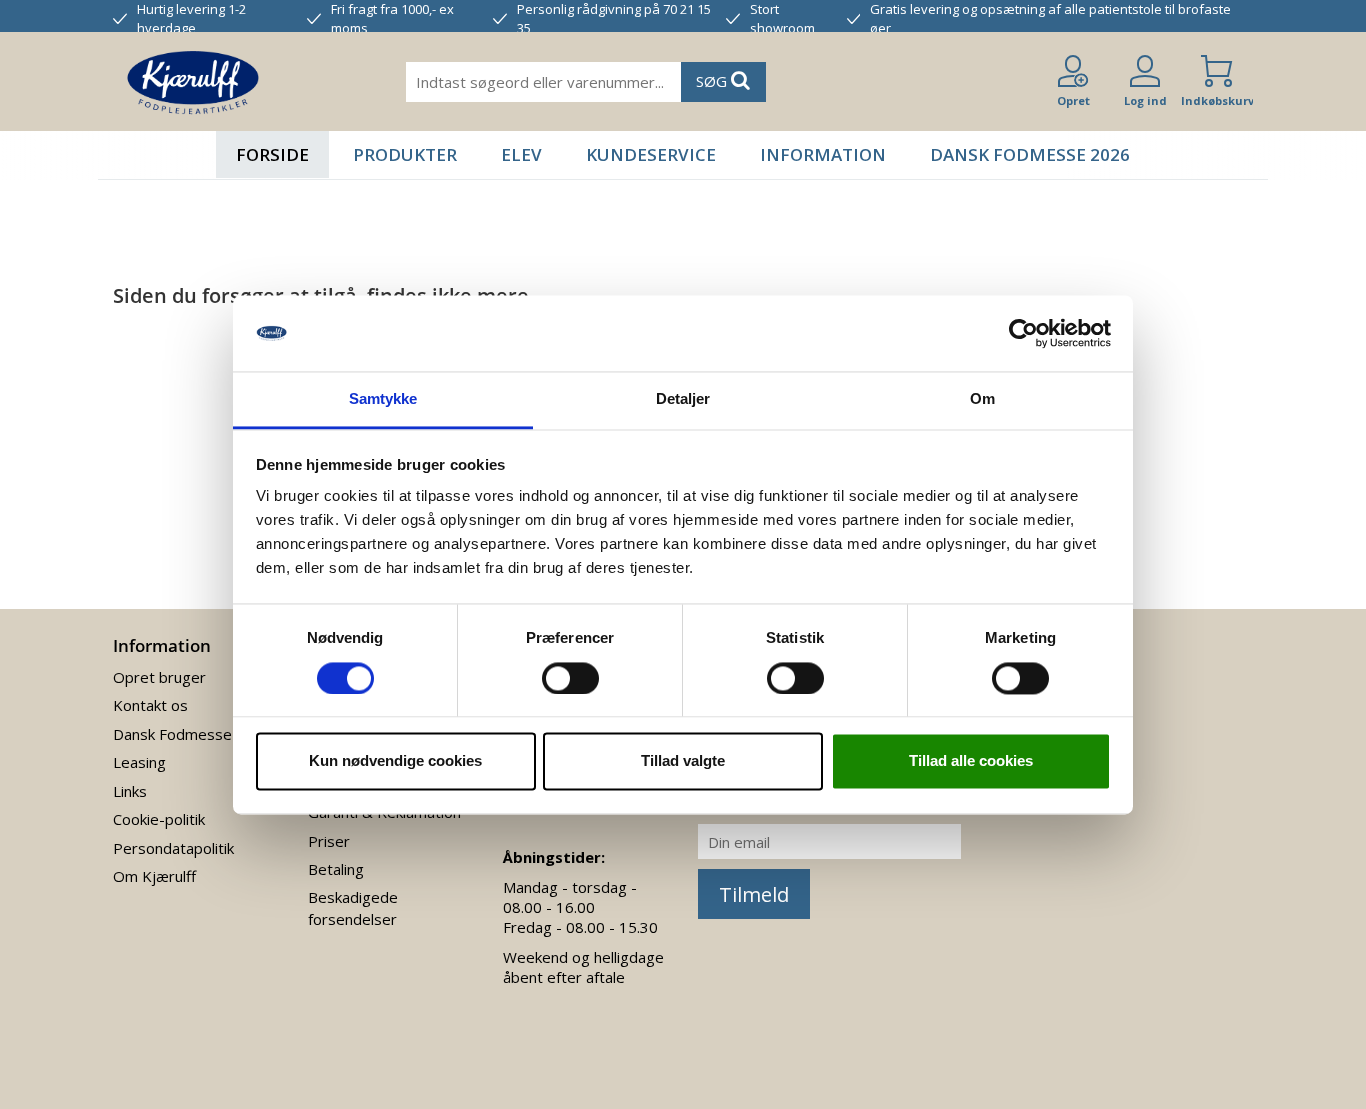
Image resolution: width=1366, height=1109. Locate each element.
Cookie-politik (159, 819)
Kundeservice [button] (651, 154)
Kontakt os (150, 705)
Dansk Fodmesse (172, 734)
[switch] (570, 678)
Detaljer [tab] (683, 399)
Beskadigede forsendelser (353, 907)
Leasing (139, 762)
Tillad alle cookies (971, 761)
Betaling (336, 869)
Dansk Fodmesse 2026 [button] (1030, 154)
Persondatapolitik (173, 848)
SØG (713, 81)
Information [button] (823, 154)
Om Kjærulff (154, 876)
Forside (272, 154)
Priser (329, 841)
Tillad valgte (683, 761)
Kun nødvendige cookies (395, 761)
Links (130, 791)
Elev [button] (521, 154)
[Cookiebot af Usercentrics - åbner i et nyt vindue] (1023, 333)
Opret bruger (159, 677)
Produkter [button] (405, 154)
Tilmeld (754, 894)
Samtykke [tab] (383, 399)
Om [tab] (982, 399)
